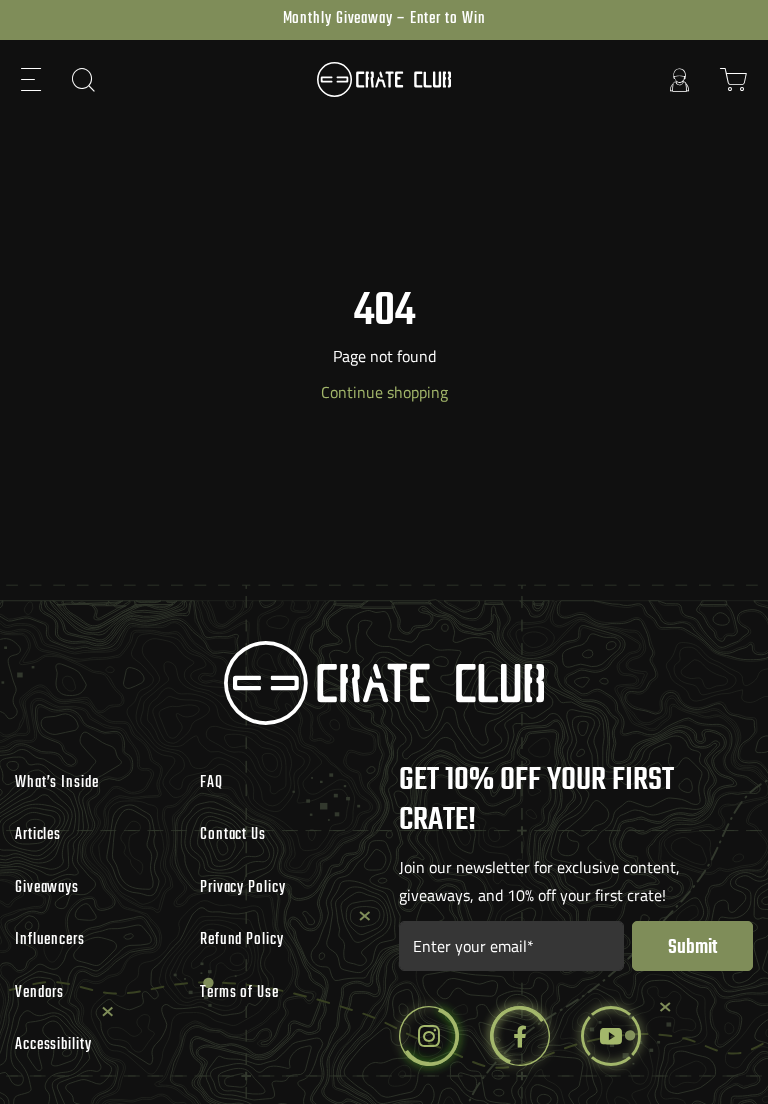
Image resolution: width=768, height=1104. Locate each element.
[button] (32, 79)
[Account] (680, 79)
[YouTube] (611, 1036)
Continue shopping (384, 392)
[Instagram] (429, 1036)
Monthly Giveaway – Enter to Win (384, 19)
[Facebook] (520, 1036)
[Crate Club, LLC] (384, 79)
